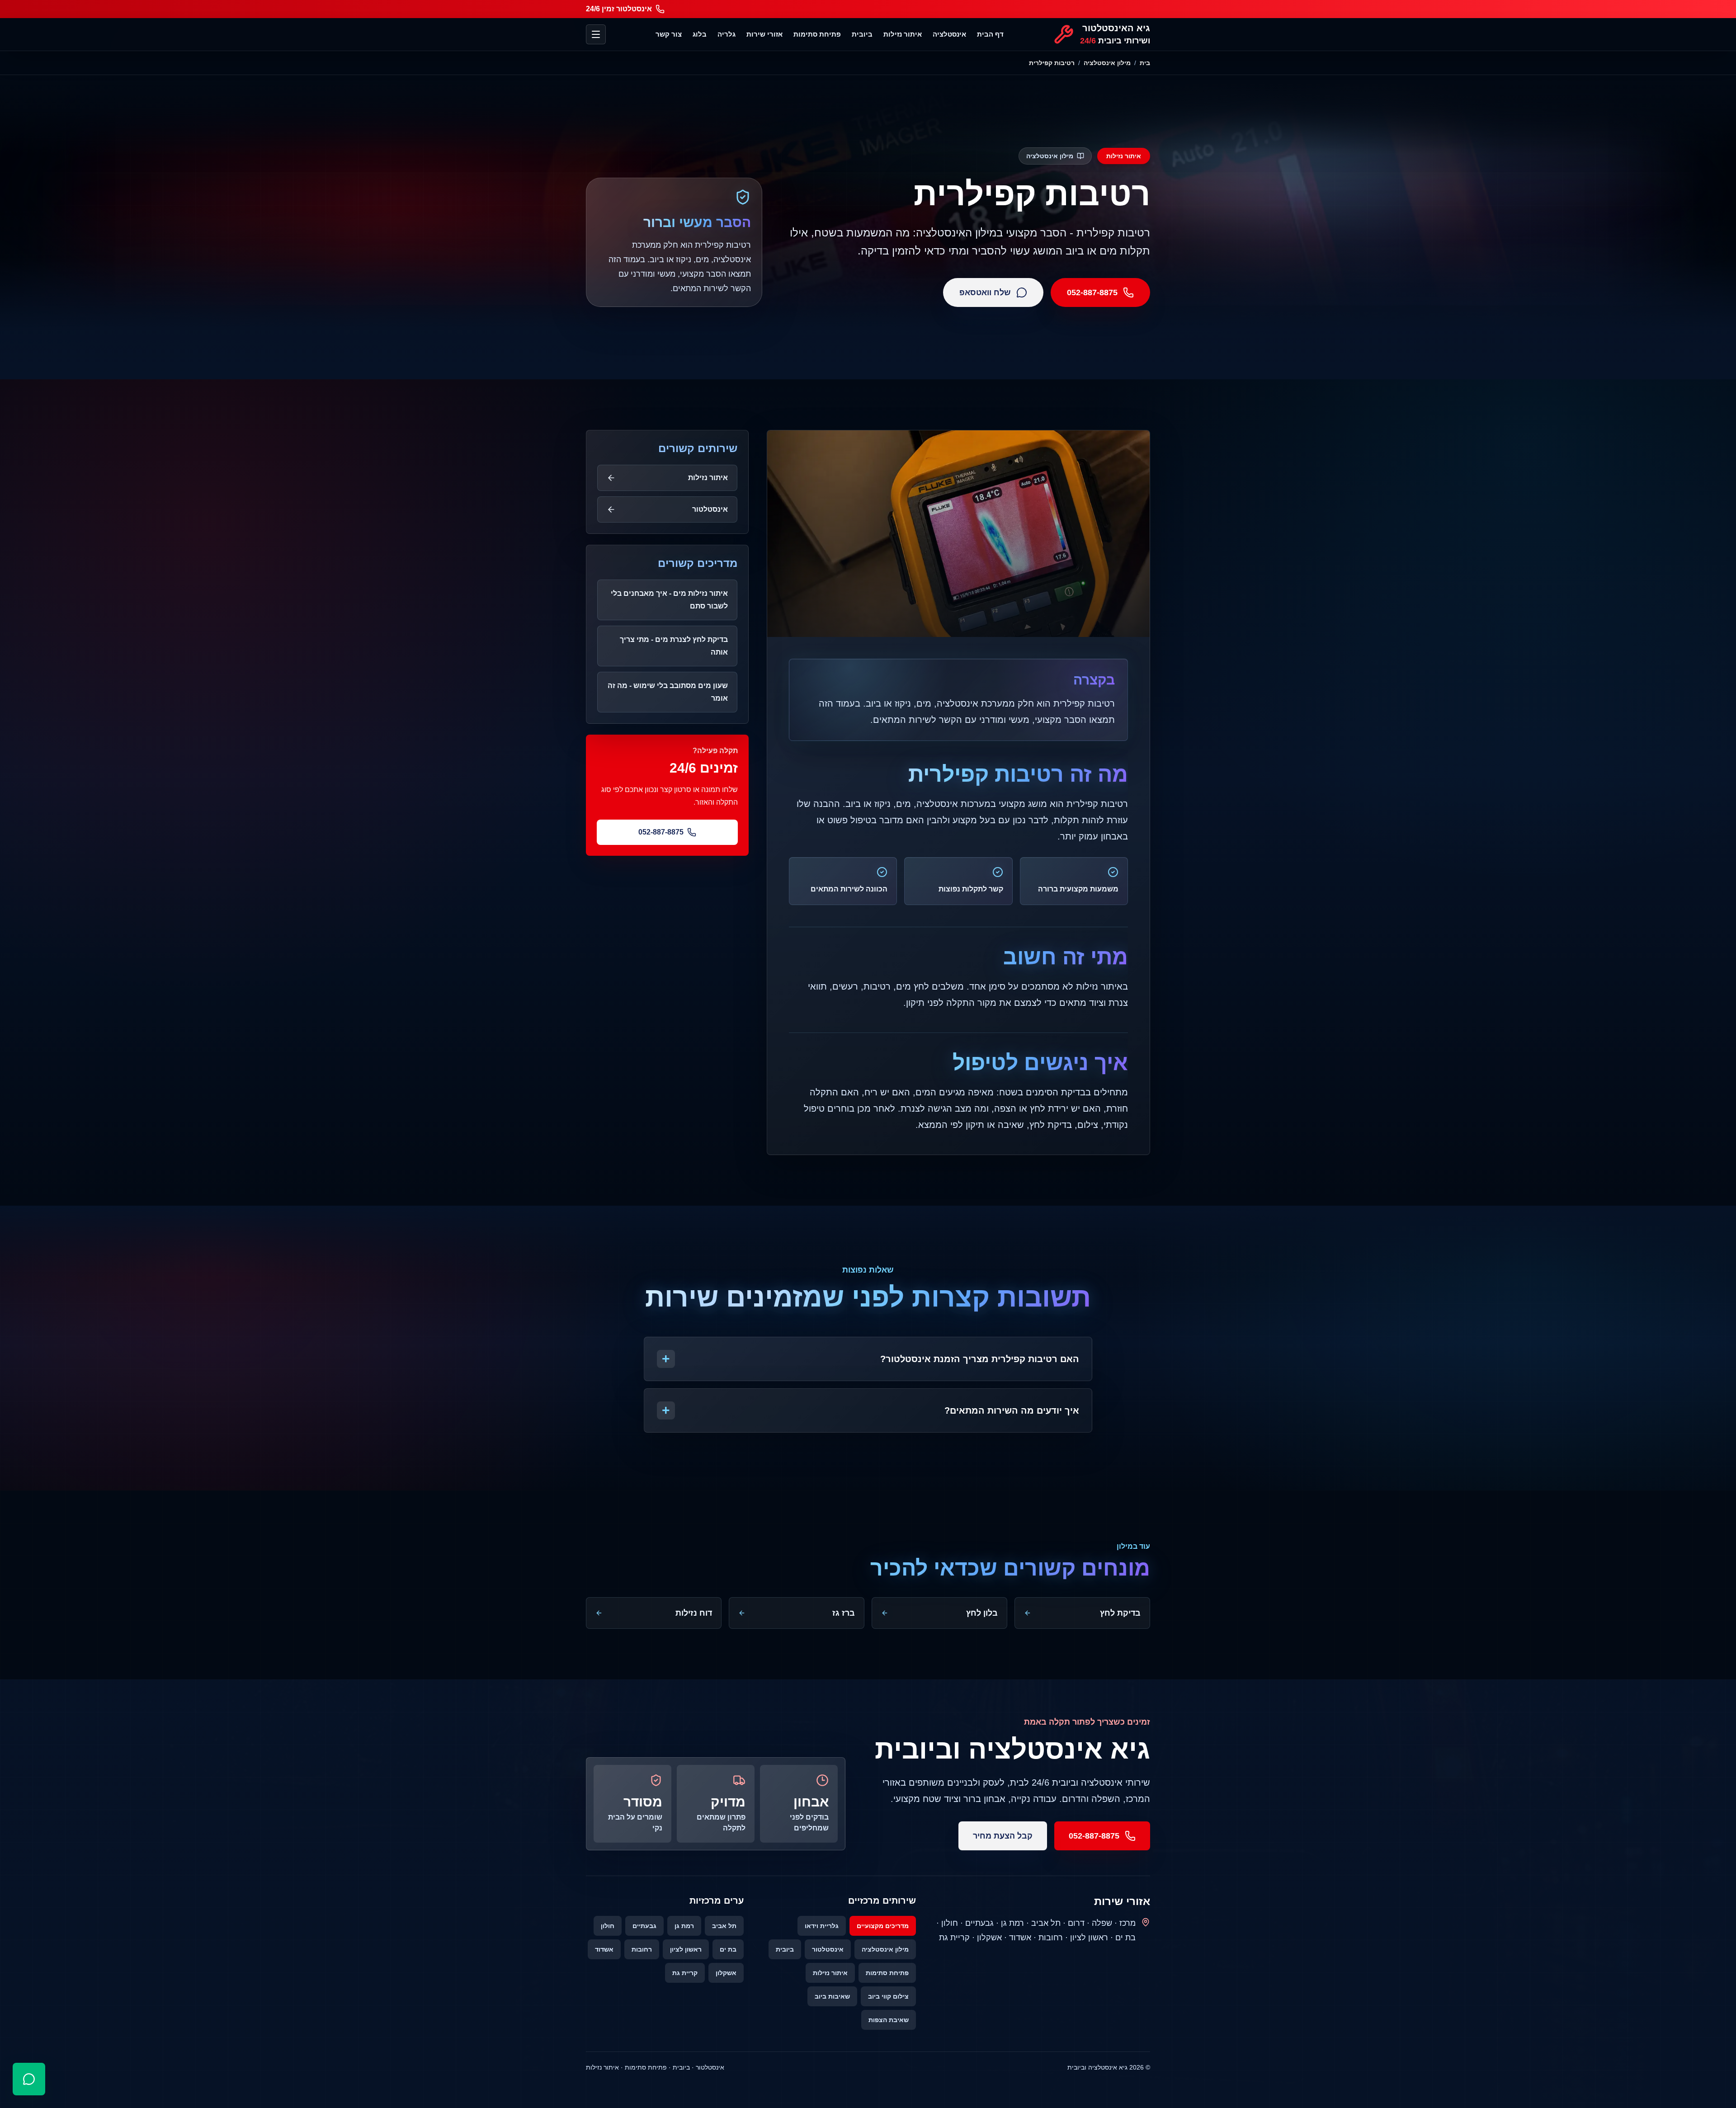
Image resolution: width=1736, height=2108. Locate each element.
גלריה (726, 34)
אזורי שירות (764, 34)
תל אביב (724, 1926)
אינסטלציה (949, 34)
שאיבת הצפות (889, 2020)
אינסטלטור (828, 1949)
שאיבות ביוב (832, 1996)
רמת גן (684, 1926)
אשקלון (726, 1973)
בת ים (728, 1949)
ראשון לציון (686, 1949)
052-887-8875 (1092, 292)
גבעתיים (644, 1926)
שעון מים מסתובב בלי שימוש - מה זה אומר (668, 692)
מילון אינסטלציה (1107, 63)
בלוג (700, 34)
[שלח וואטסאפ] (29, 2079)
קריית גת (685, 1973)
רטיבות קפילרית (1052, 63)
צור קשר (669, 34)
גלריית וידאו (822, 1926)
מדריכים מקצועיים (883, 1926)
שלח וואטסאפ (985, 292)
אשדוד (604, 1949)
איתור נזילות (903, 34)
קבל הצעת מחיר (1003, 1836)
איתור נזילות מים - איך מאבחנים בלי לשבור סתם (669, 600)
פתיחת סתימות (817, 34)
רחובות (642, 1949)
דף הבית (990, 34)
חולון (608, 1926)
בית (1145, 63)
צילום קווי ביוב (888, 1996)
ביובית (862, 34)
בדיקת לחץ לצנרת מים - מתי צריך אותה (674, 646)
